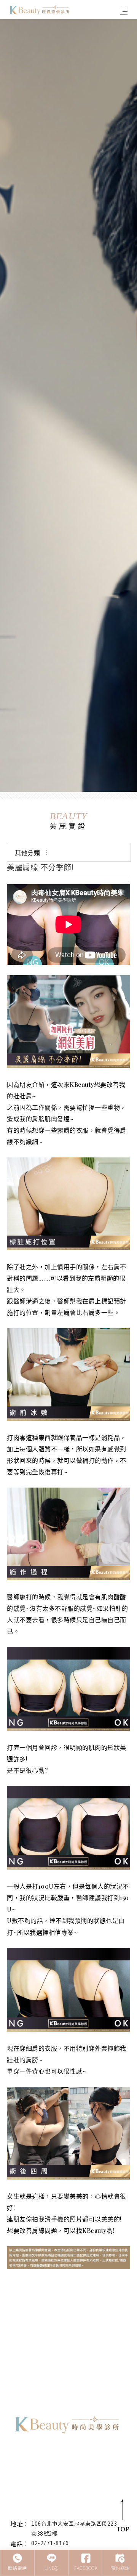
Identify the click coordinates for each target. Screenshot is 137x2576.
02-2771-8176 (50, 2543)
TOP (123, 2529)
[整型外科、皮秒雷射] (67, 2424)
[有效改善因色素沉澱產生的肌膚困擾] (68, 405)
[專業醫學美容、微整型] (40, 9)
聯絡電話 (18, 2568)
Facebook (86, 2568)
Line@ (52, 2568)
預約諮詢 (120, 2568)
